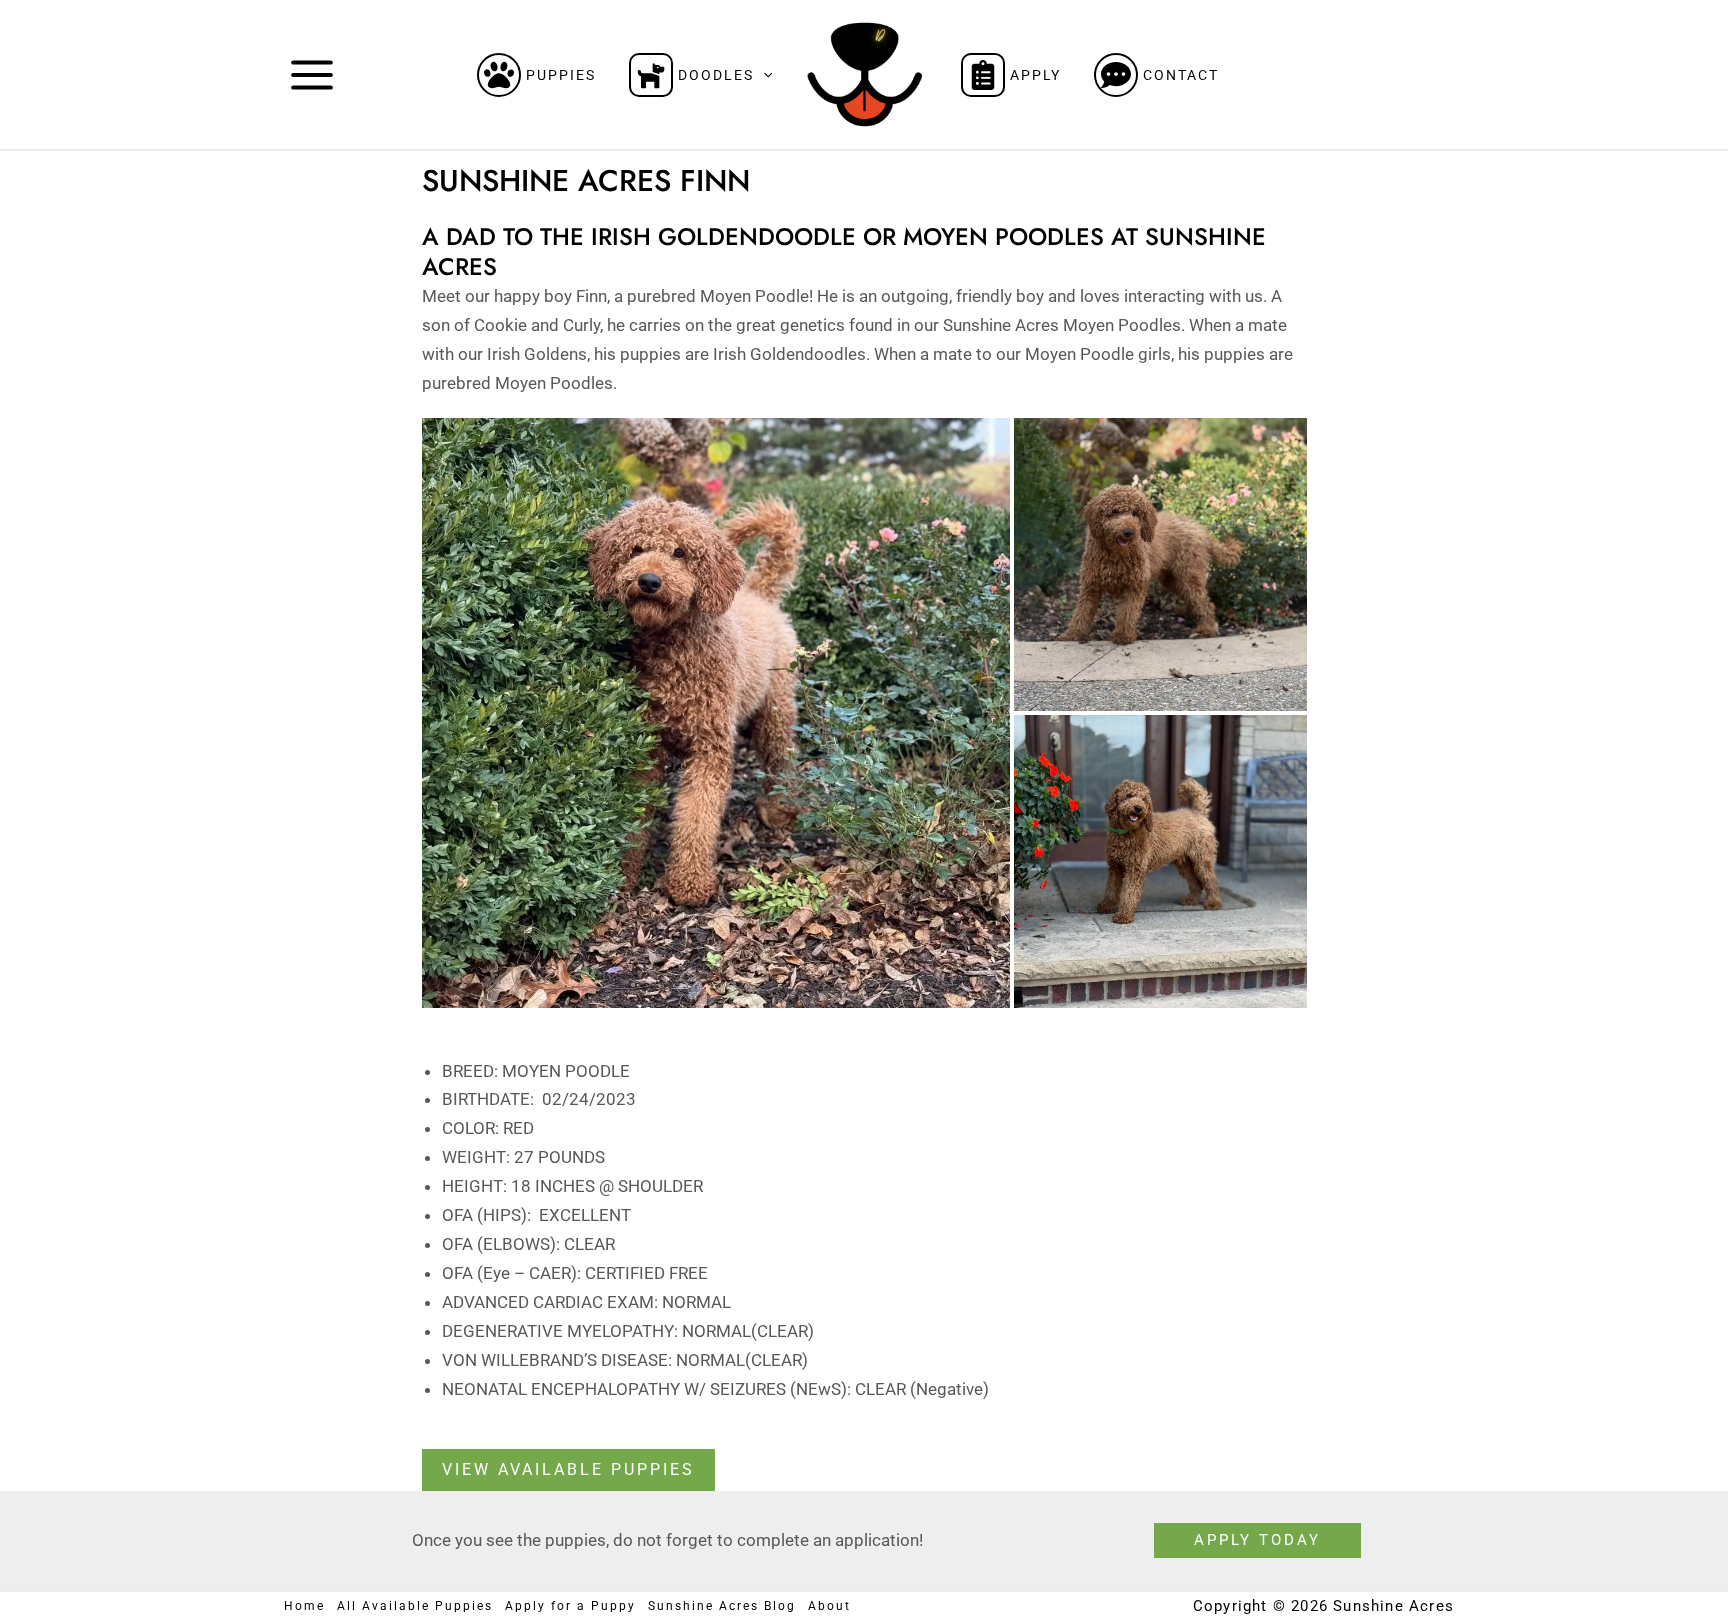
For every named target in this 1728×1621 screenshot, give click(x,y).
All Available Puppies (415, 1606)
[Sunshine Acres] (864, 73)
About (829, 1606)
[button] (763, 75)
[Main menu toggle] (312, 75)
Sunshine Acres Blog (722, 1606)
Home (304, 1606)
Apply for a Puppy (570, 1606)
